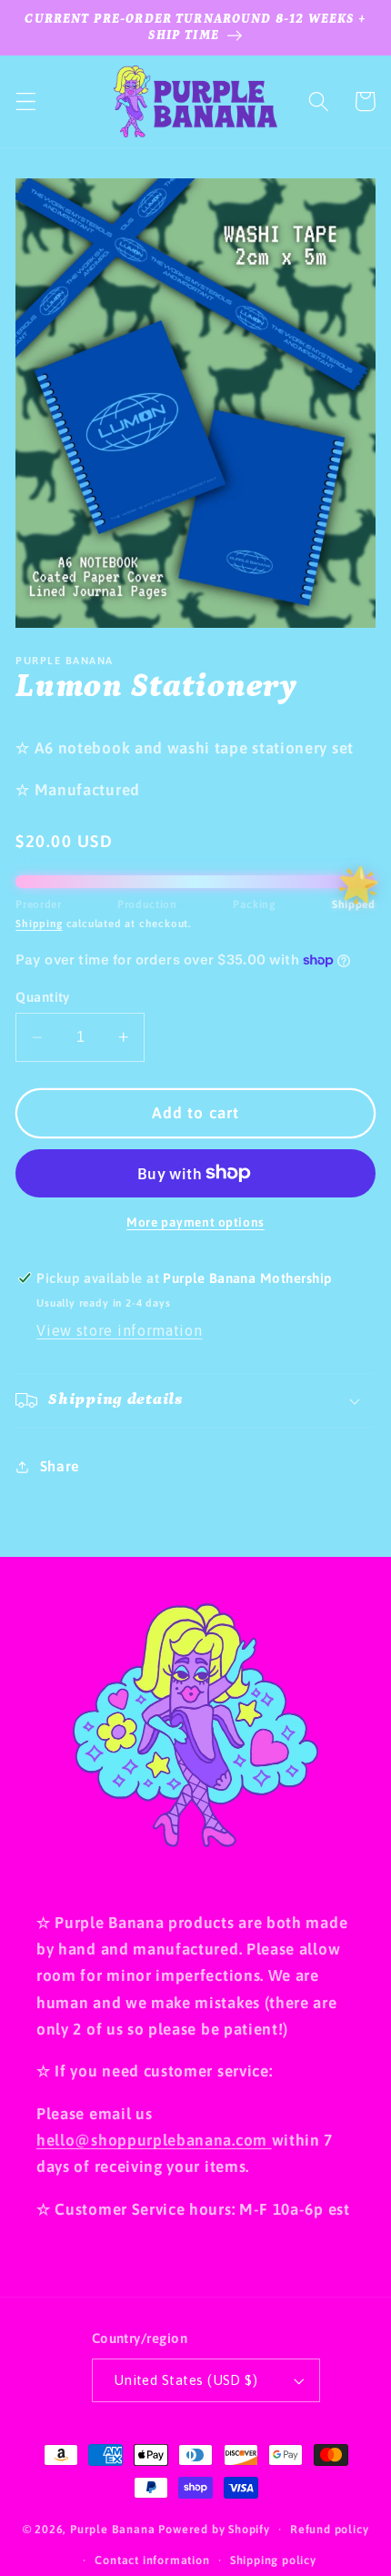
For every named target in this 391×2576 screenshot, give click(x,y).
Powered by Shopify (214, 2529)
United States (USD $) (186, 2380)
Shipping (39, 923)
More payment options (195, 1222)
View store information (119, 1330)
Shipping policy (273, 2560)
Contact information (152, 2560)
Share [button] (60, 1466)
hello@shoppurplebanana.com (154, 2140)
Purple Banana (112, 2529)
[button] (26, 101)
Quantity (43, 997)
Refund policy (329, 2529)
